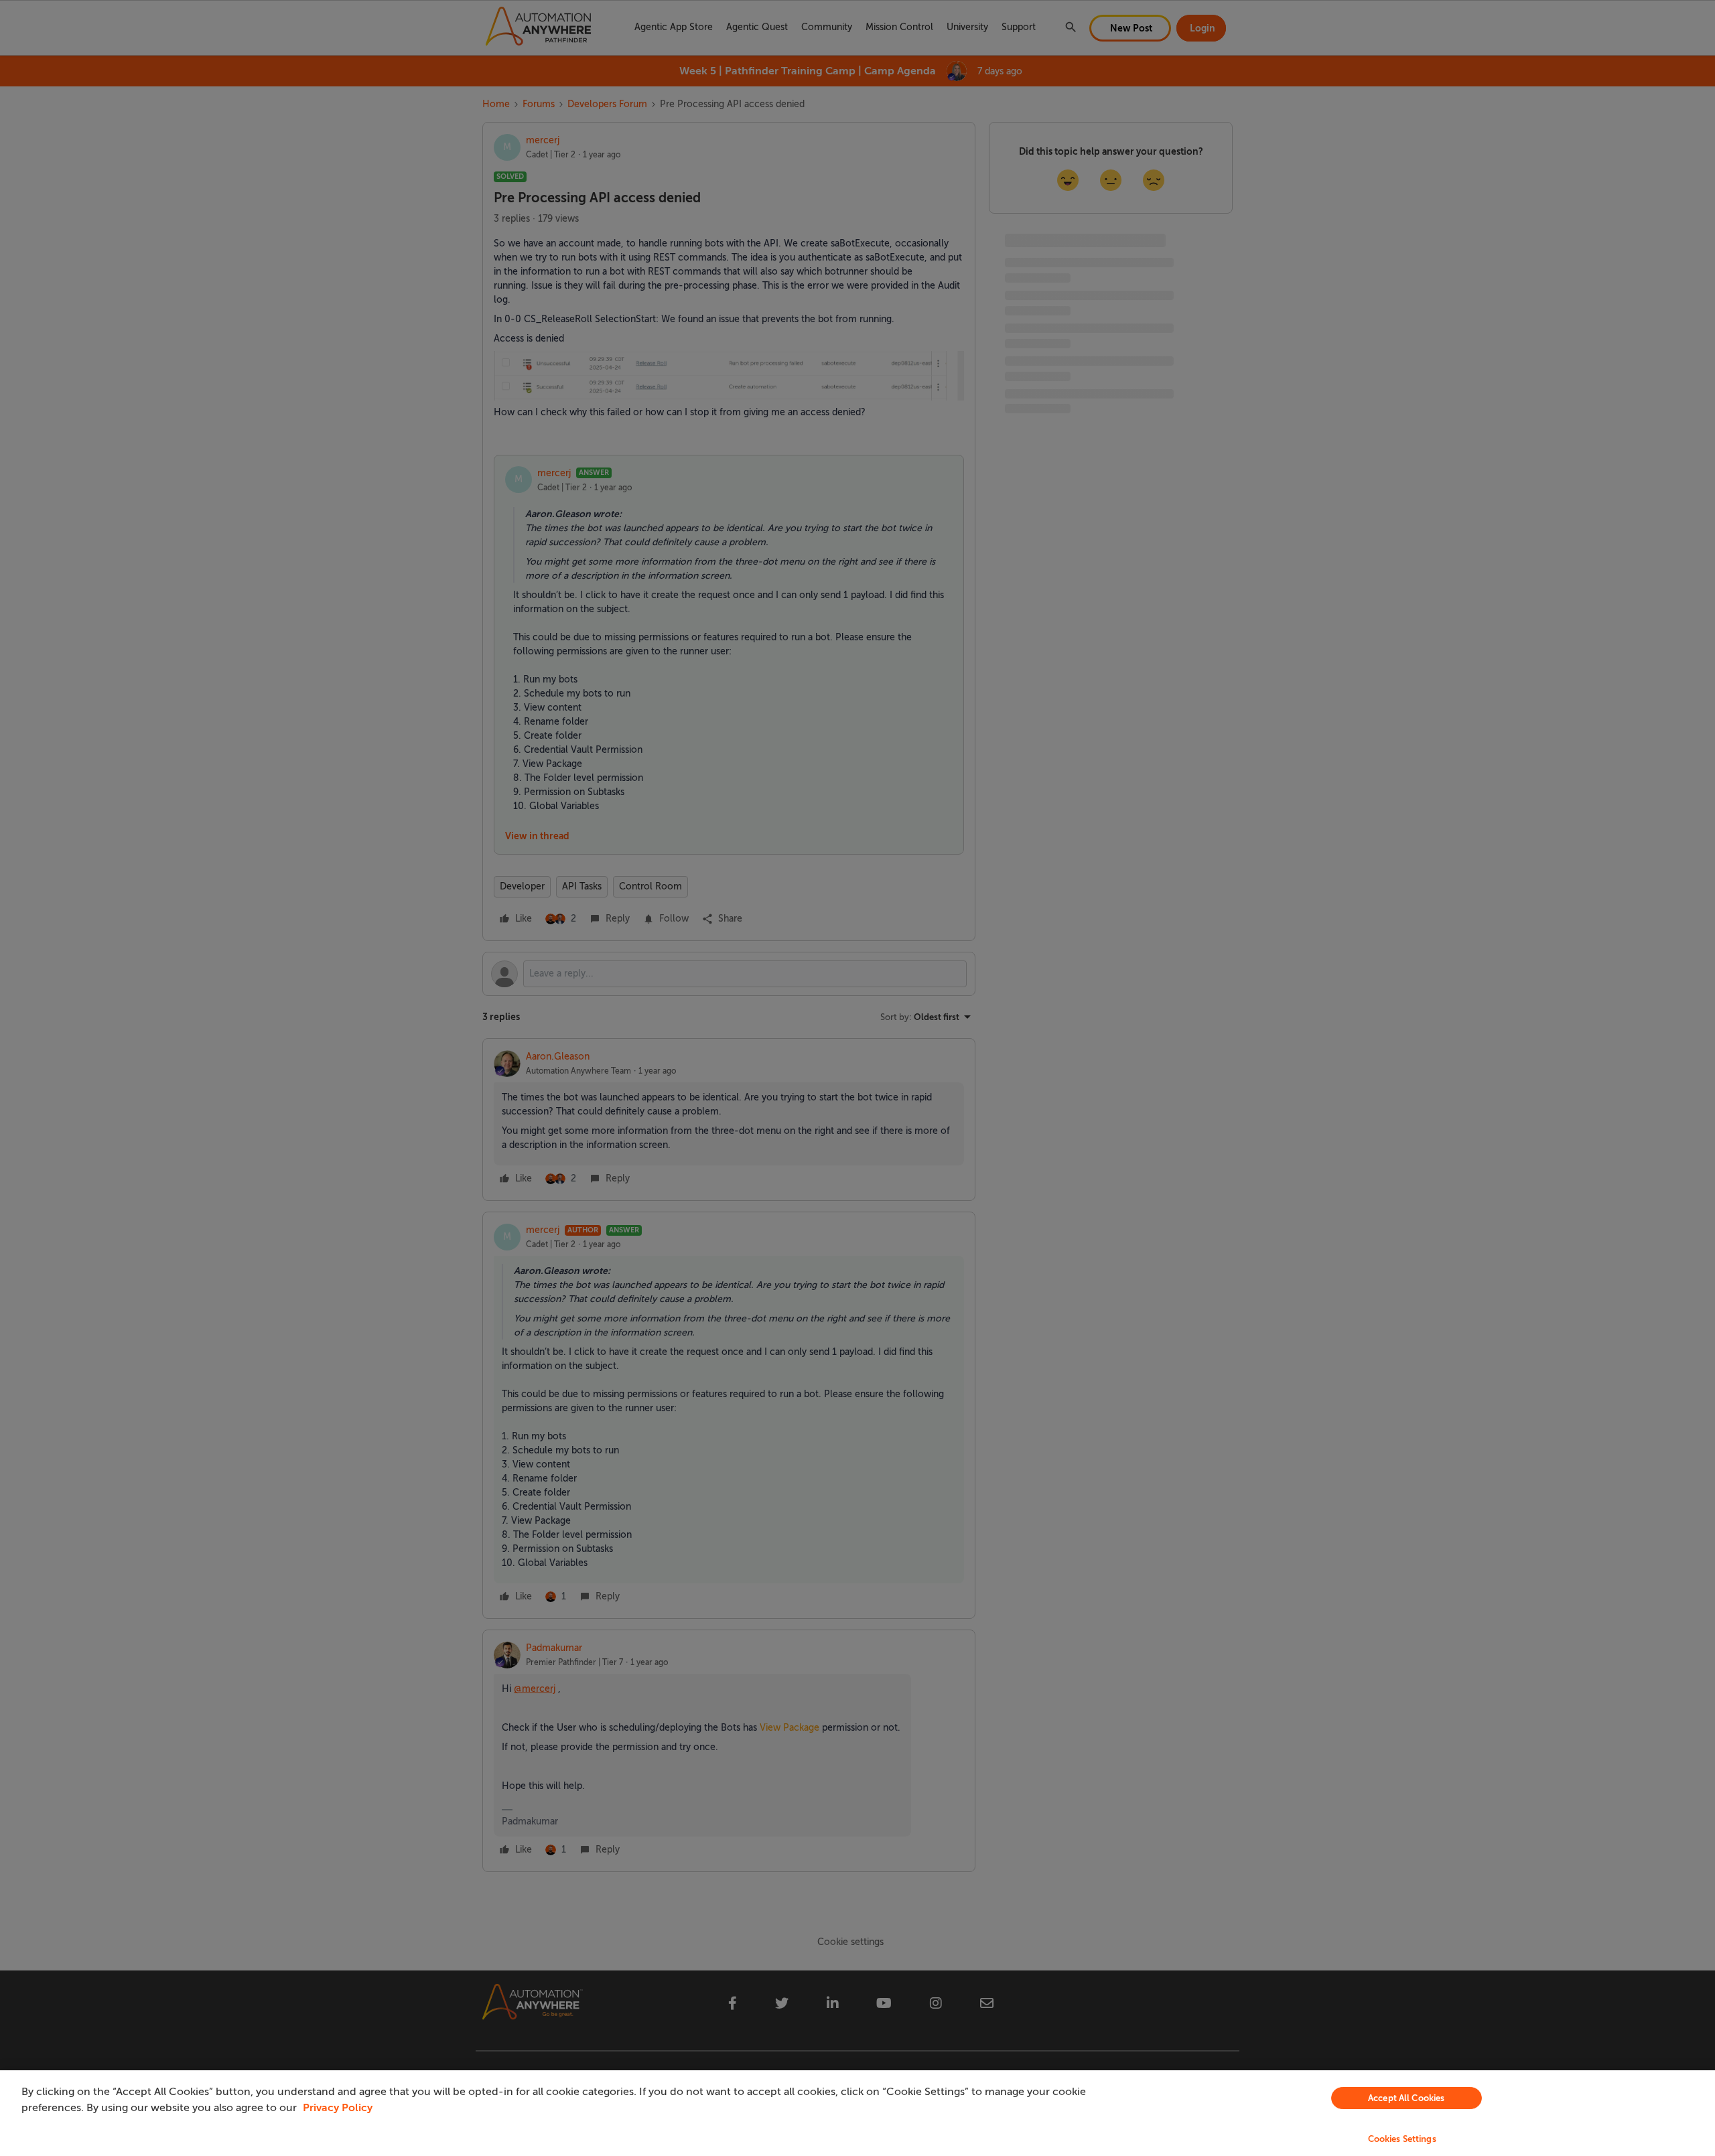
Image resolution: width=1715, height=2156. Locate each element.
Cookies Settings (1402, 2139)
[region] (857, 2113)
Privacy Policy (338, 2108)
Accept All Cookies (1406, 2098)
